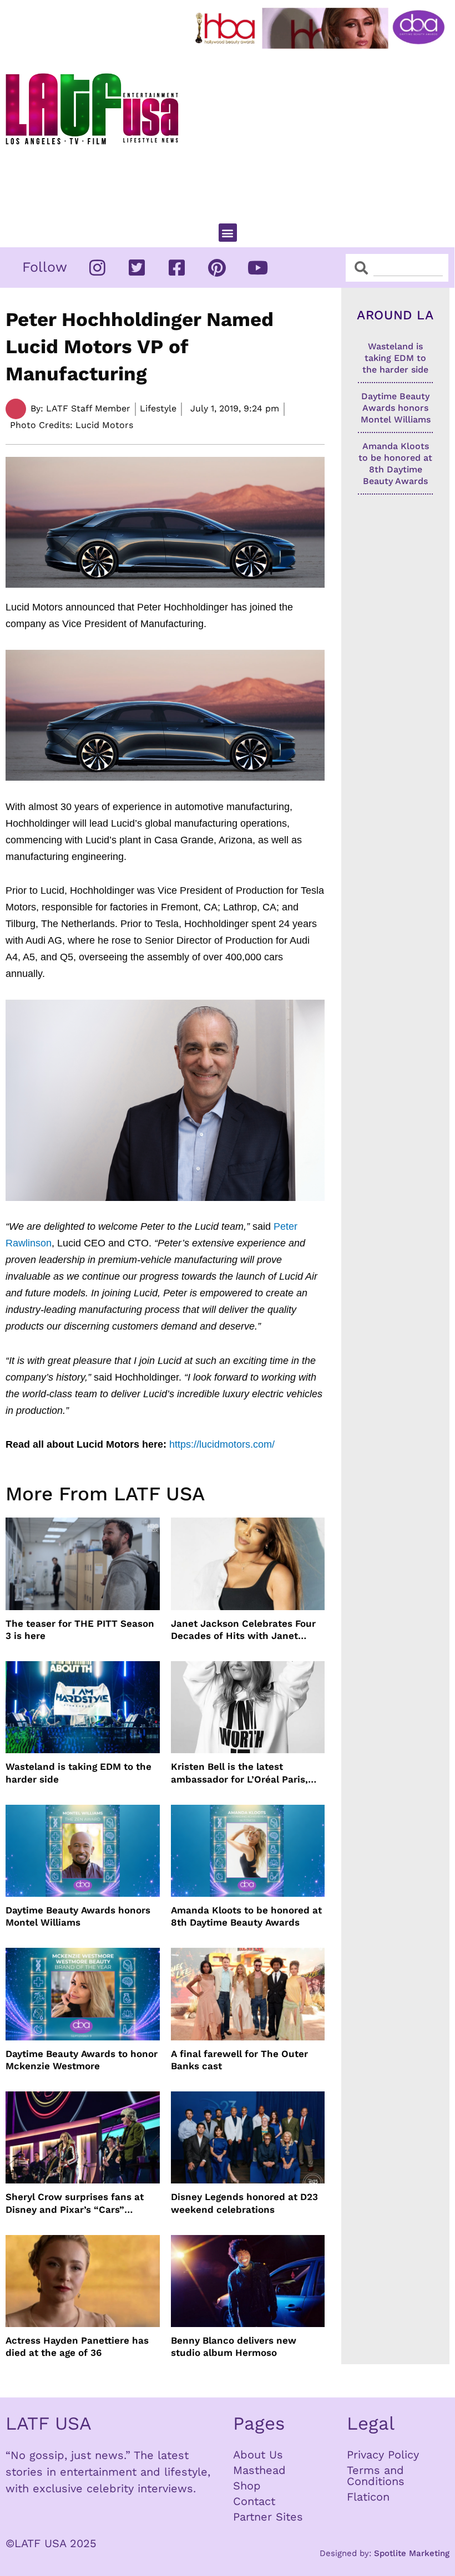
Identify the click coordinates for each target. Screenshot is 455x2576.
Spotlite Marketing (412, 2553)
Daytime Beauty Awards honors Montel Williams (78, 1916)
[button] (228, 233)
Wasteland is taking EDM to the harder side (79, 1773)
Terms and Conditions (376, 2476)
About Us (258, 2455)
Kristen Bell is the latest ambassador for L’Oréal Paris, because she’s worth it (239, 1773)
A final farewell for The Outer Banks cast (239, 2060)
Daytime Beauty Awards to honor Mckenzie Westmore (82, 2060)
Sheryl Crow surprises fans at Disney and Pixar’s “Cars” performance (75, 2203)
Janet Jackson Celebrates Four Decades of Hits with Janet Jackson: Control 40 (243, 1630)
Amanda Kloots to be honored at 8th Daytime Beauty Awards (246, 1916)
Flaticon (368, 2497)
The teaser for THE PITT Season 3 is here (80, 1630)
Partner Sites (268, 2517)
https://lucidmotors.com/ (222, 1444)
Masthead (259, 2470)
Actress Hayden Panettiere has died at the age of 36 (77, 2346)
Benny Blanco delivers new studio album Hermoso (234, 2346)
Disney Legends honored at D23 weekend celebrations (244, 2203)
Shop (247, 2486)
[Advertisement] (322, 131)
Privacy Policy (383, 2455)
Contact (254, 2501)
